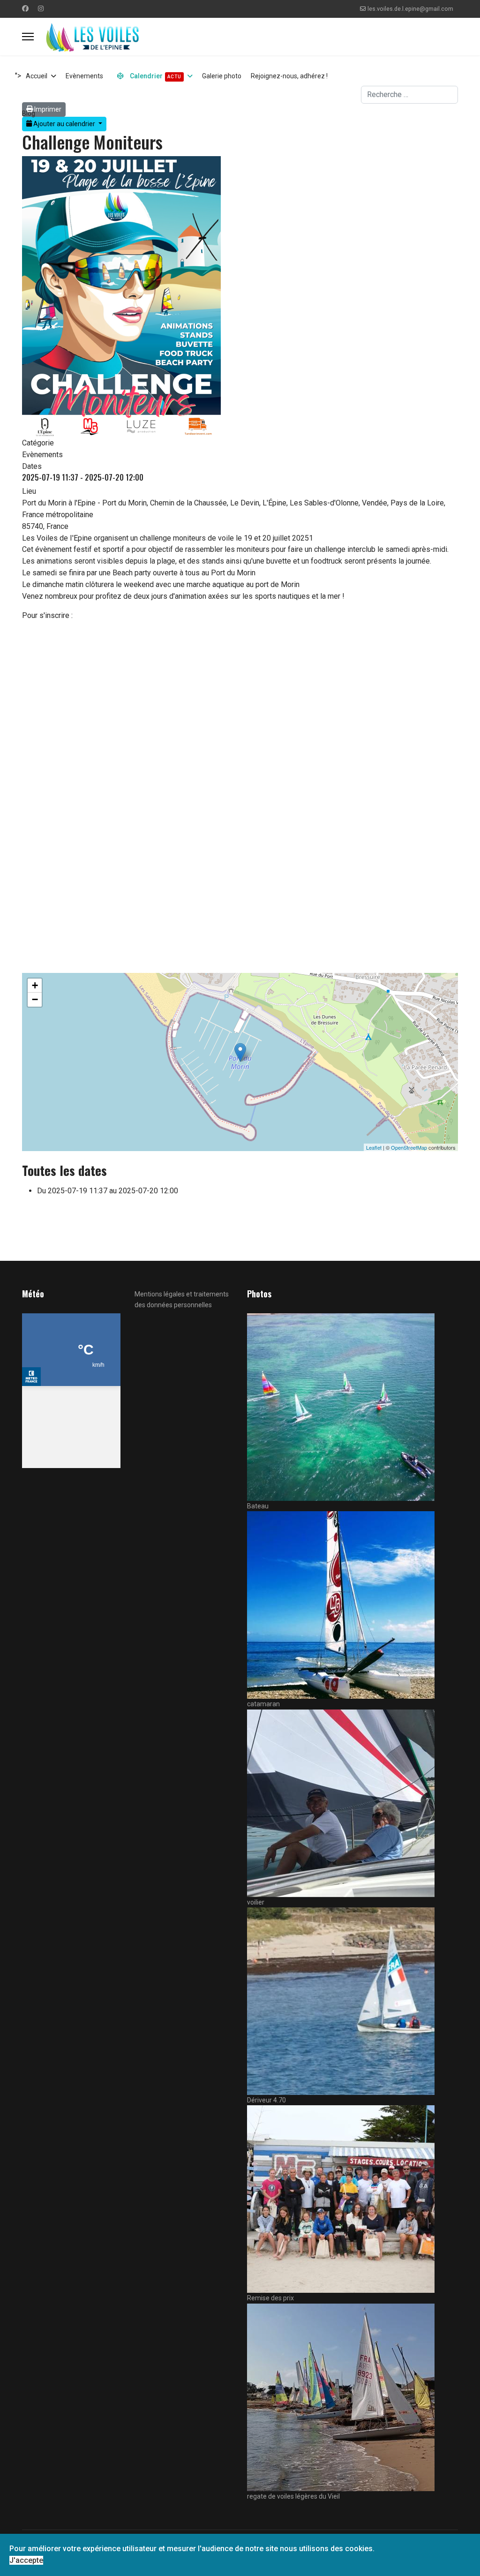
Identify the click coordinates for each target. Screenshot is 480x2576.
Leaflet (374, 1147)
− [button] (35, 999)
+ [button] (35, 985)
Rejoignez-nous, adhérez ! (289, 76)
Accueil (37, 76)
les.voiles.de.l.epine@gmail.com (410, 9)
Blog (29, 113)
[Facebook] (25, 8)
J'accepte (26, 2560)
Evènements (84, 76)
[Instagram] (41, 8)
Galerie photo (222, 76)
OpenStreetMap (409, 1147)
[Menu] (28, 37)
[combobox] (409, 95)
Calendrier (155, 76)
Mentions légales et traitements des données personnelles (182, 1299)
